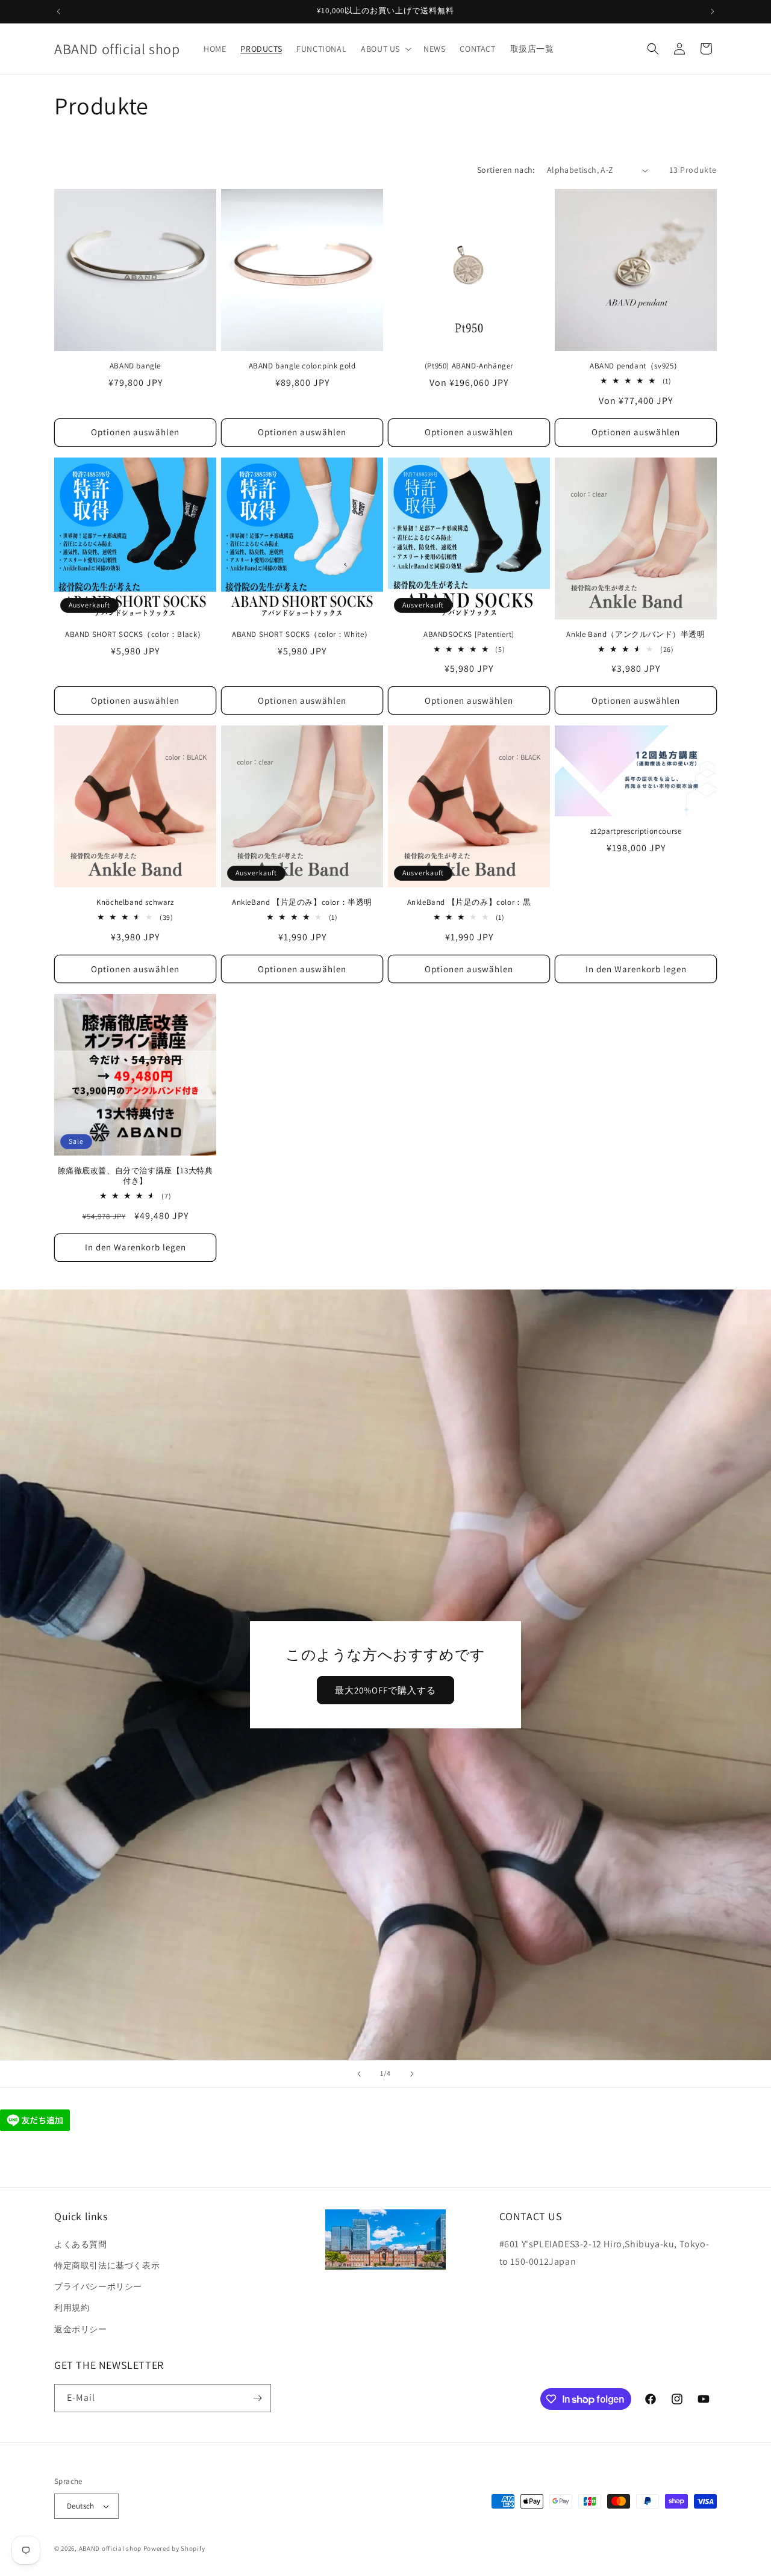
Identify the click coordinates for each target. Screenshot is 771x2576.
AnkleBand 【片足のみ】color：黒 (469, 902)
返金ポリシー (81, 2329)
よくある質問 (81, 2244)
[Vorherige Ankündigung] (58, 11)
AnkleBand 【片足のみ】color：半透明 (302, 902)
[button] (385, 49)
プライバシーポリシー (98, 2286)
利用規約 (72, 2308)
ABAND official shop (110, 2548)
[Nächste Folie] (412, 2074)
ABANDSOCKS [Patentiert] (469, 635)
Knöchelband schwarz (135, 902)
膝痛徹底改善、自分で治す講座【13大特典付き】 (136, 1176)
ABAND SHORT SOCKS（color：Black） (135, 635)
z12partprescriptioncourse (636, 831)
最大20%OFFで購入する (385, 1690)
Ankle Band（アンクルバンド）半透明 (635, 635)
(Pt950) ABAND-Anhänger (469, 366)
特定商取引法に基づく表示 (107, 2265)
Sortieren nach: (506, 170)
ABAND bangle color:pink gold (302, 366)
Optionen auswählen (135, 432)
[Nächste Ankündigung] (713, 11)
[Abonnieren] (257, 2398)
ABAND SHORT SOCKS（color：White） (302, 635)
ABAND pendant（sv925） (636, 366)
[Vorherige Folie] (359, 2074)
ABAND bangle (135, 366)
